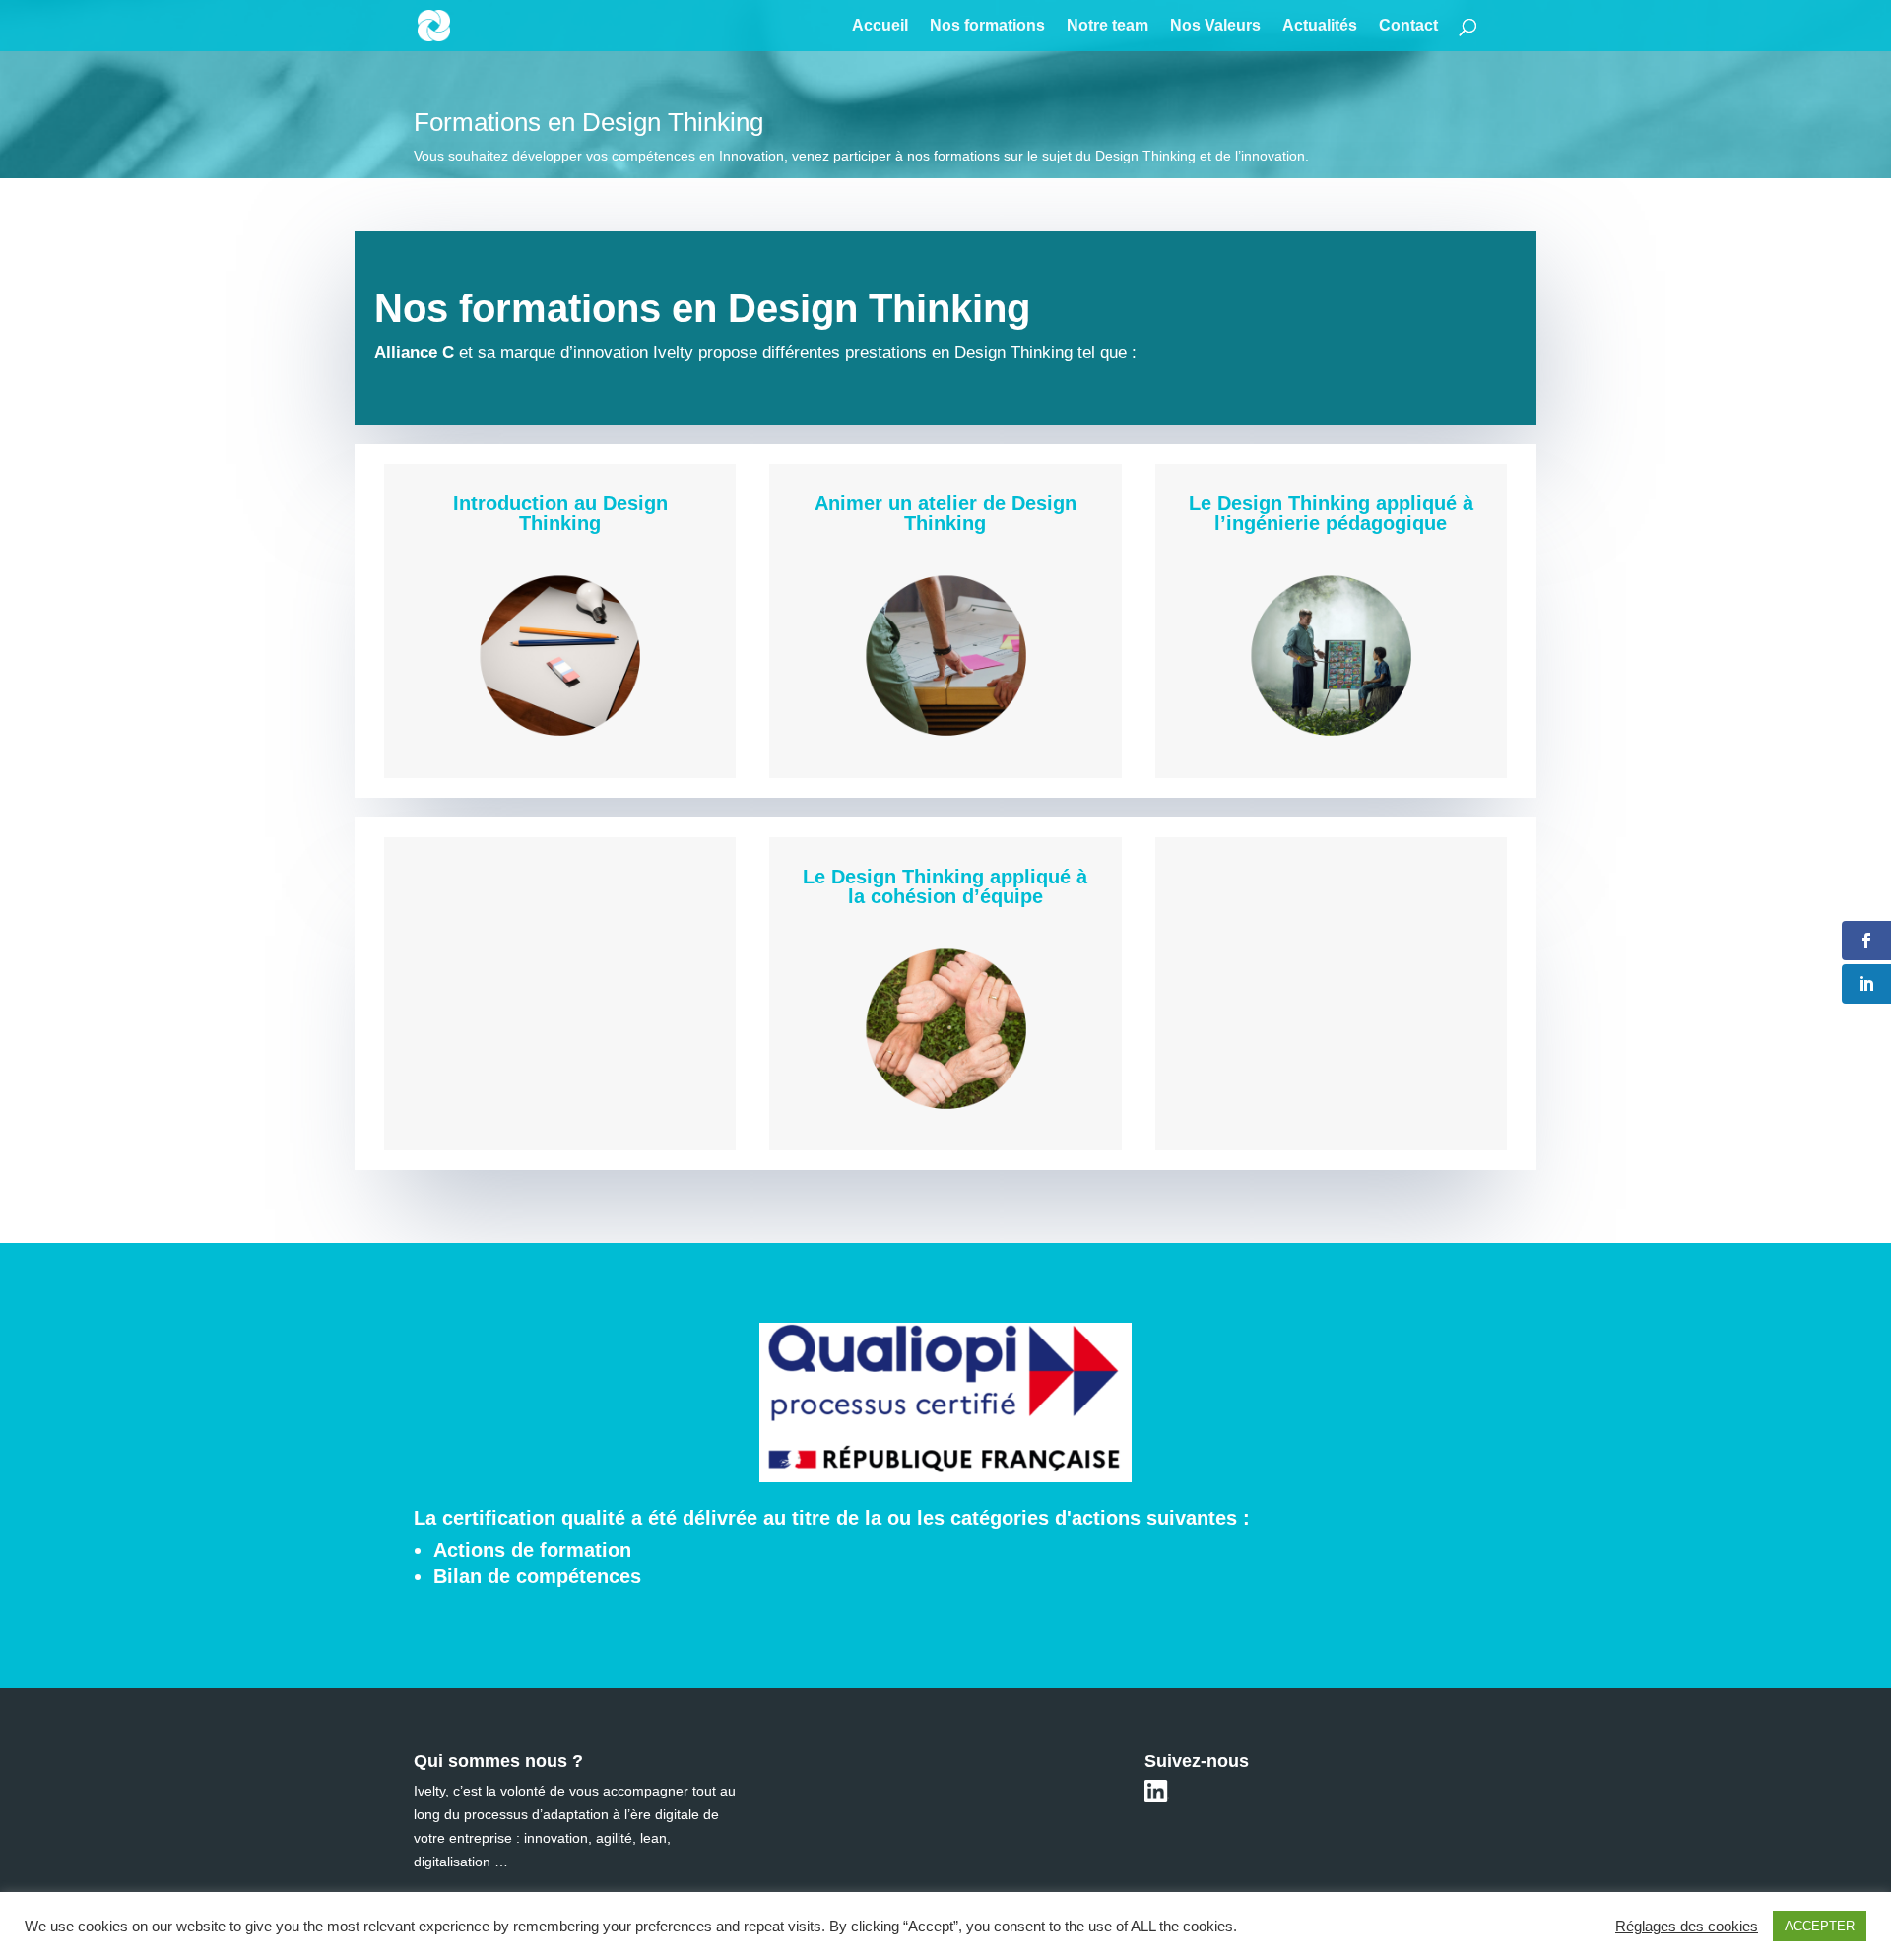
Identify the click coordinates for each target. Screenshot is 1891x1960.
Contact (1408, 26)
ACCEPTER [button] (1820, 1926)
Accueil (880, 26)
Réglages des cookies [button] (1687, 1927)
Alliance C (414, 352)
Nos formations (987, 26)
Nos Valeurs (1215, 26)
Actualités (1320, 26)
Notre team (1108, 26)
